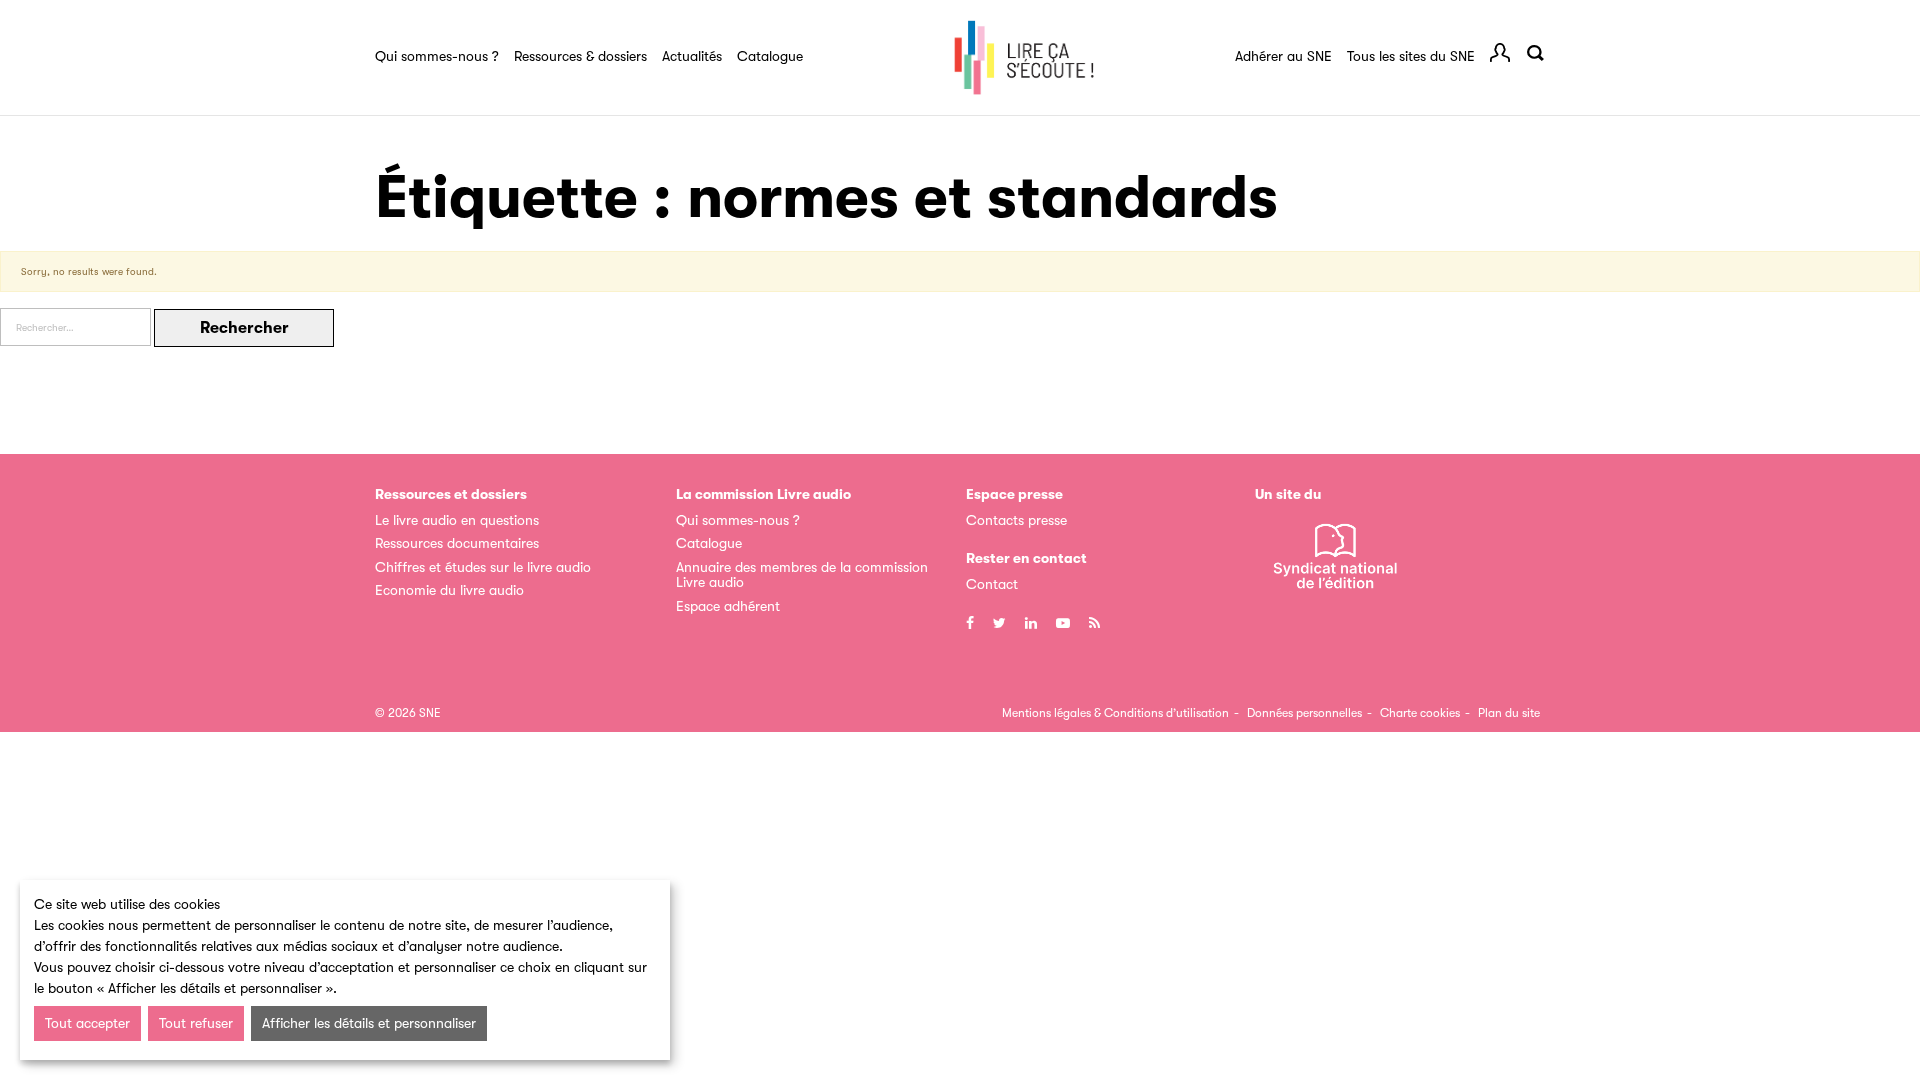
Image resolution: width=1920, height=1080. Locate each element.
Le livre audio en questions (457, 520)
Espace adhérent (728, 606)
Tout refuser (196, 1023)
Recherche (1535, 53)
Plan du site (1509, 713)
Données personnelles (1304, 713)
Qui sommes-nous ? (437, 56)
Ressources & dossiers (580, 56)
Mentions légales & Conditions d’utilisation (1115, 713)
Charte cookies (1420, 713)
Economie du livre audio (449, 590)
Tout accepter (87, 1023)
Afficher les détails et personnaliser (369, 1023)
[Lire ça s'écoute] (1024, 58)
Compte (1500, 53)
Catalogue (770, 56)
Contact (992, 584)
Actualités (692, 56)
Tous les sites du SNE (1411, 56)
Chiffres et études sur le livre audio (483, 567)
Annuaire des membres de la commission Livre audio (802, 574)
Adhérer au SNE (1283, 56)
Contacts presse (1016, 520)
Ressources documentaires (457, 543)
